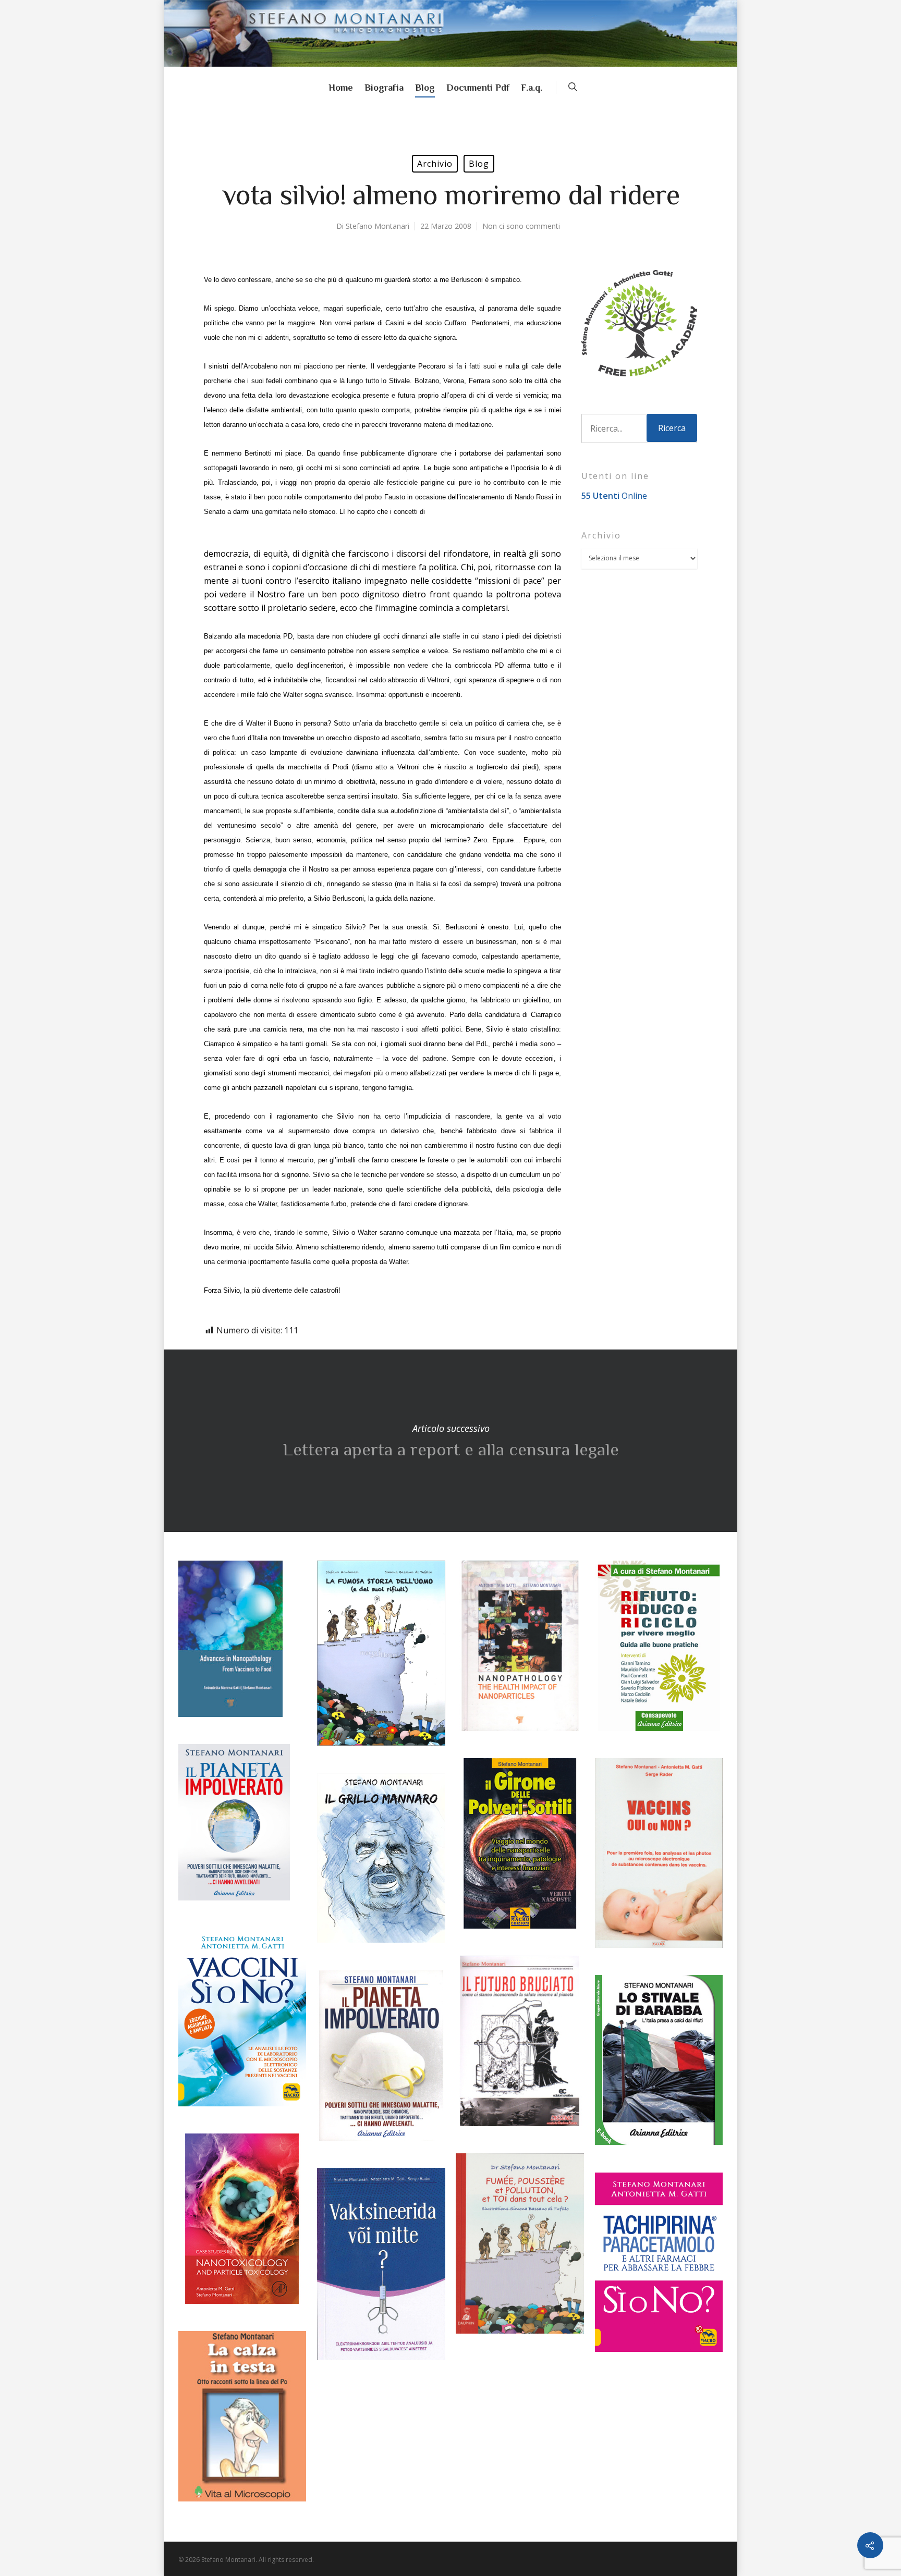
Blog (425, 88)
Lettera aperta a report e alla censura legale (451, 1441)
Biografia (384, 88)
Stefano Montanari (378, 226)
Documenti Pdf (478, 88)
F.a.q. (532, 88)
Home (341, 88)
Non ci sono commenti (521, 226)
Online (614, 496)
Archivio (435, 164)
